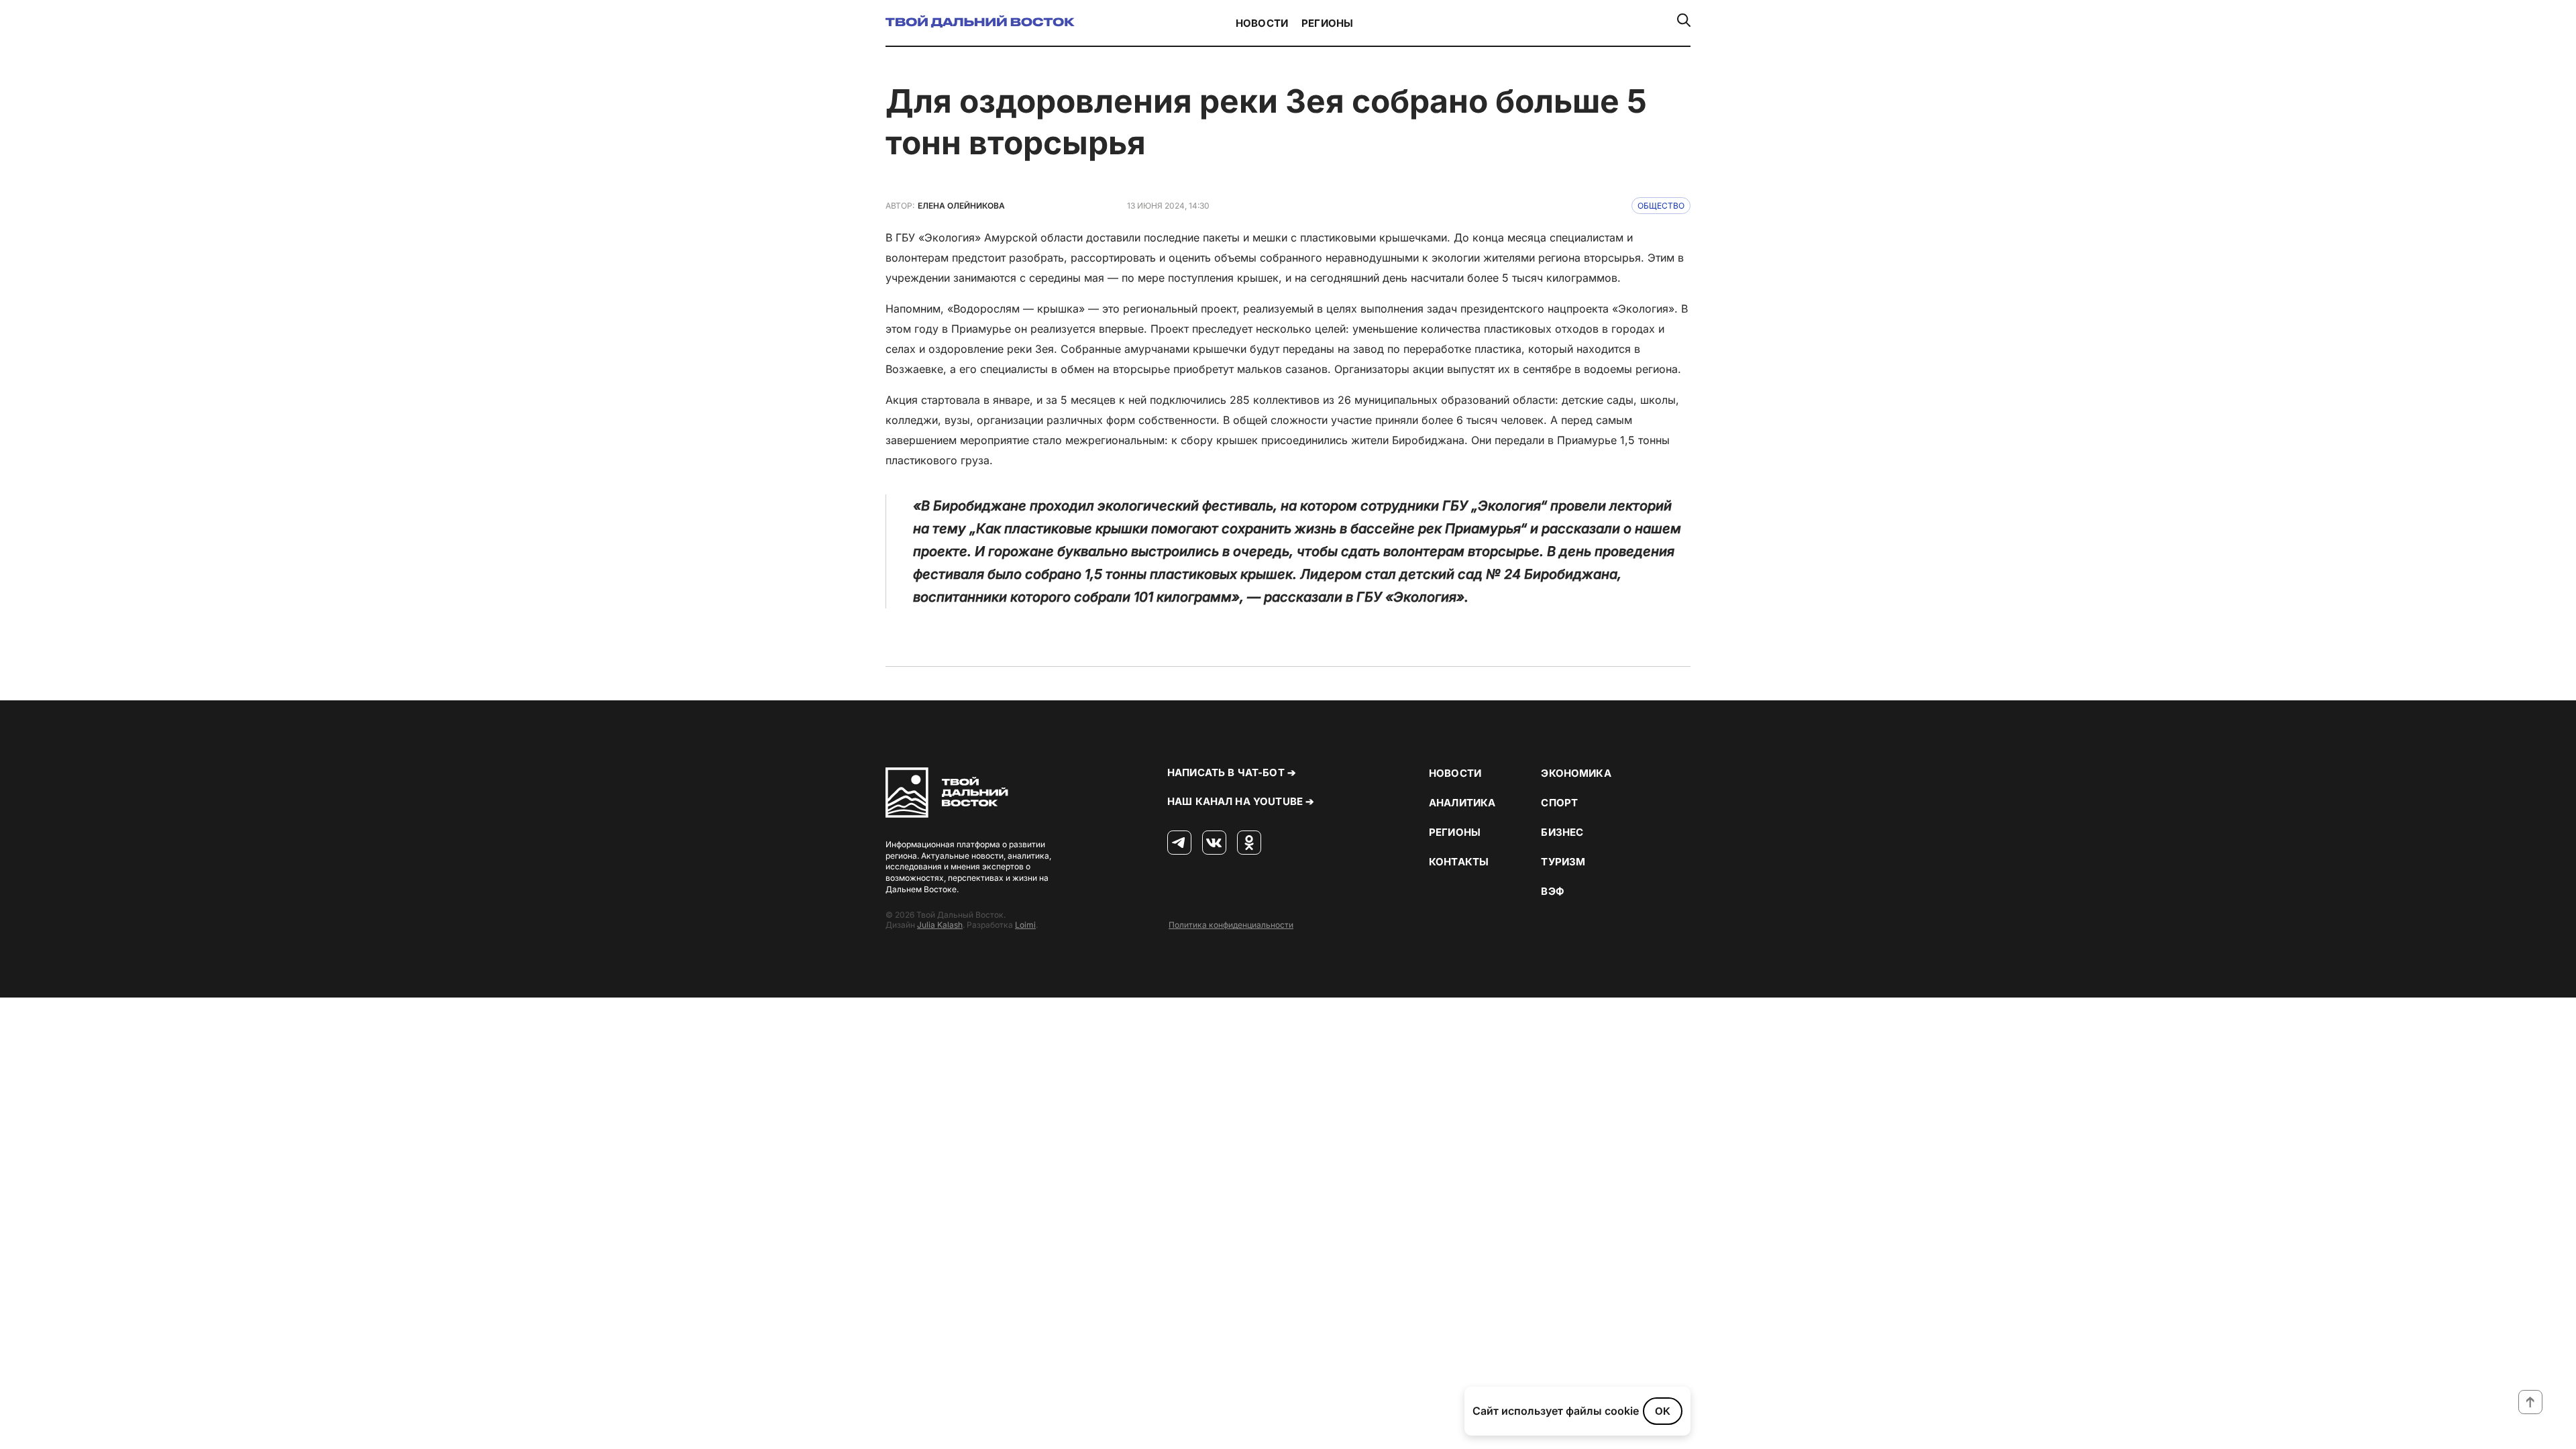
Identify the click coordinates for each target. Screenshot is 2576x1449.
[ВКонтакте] (1214, 843)
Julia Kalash (940, 925)
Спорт (1559, 803)
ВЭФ (1552, 891)
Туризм (1563, 862)
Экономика (1576, 773)
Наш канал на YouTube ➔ (1241, 801)
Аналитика (1462, 803)
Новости (1262, 23)
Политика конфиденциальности (1231, 925)
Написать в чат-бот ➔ (1232, 772)
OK (1663, 1411)
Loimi (1025, 925)
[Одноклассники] (1249, 843)
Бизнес (1562, 832)
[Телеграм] (1179, 843)
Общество (1661, 206)
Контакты (1459, 862)
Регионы (1327, 23)
